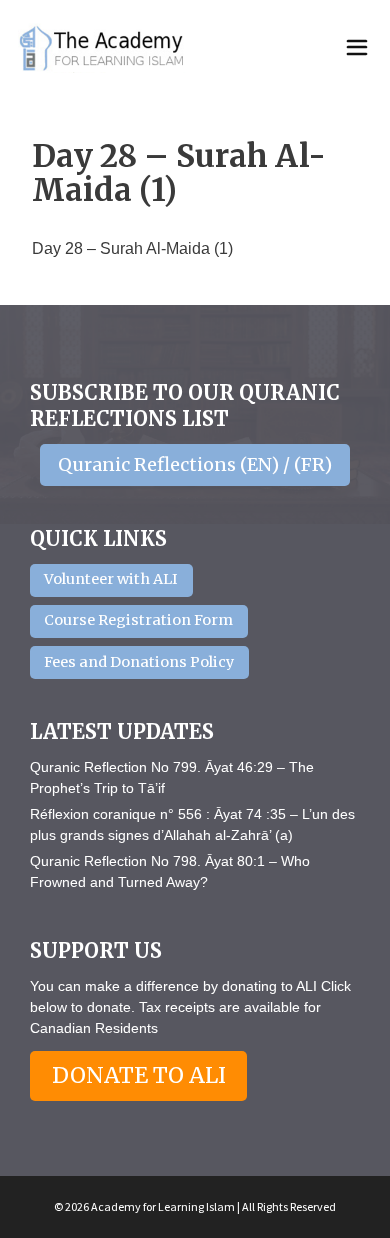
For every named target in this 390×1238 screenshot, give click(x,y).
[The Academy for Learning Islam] (103, 48)
